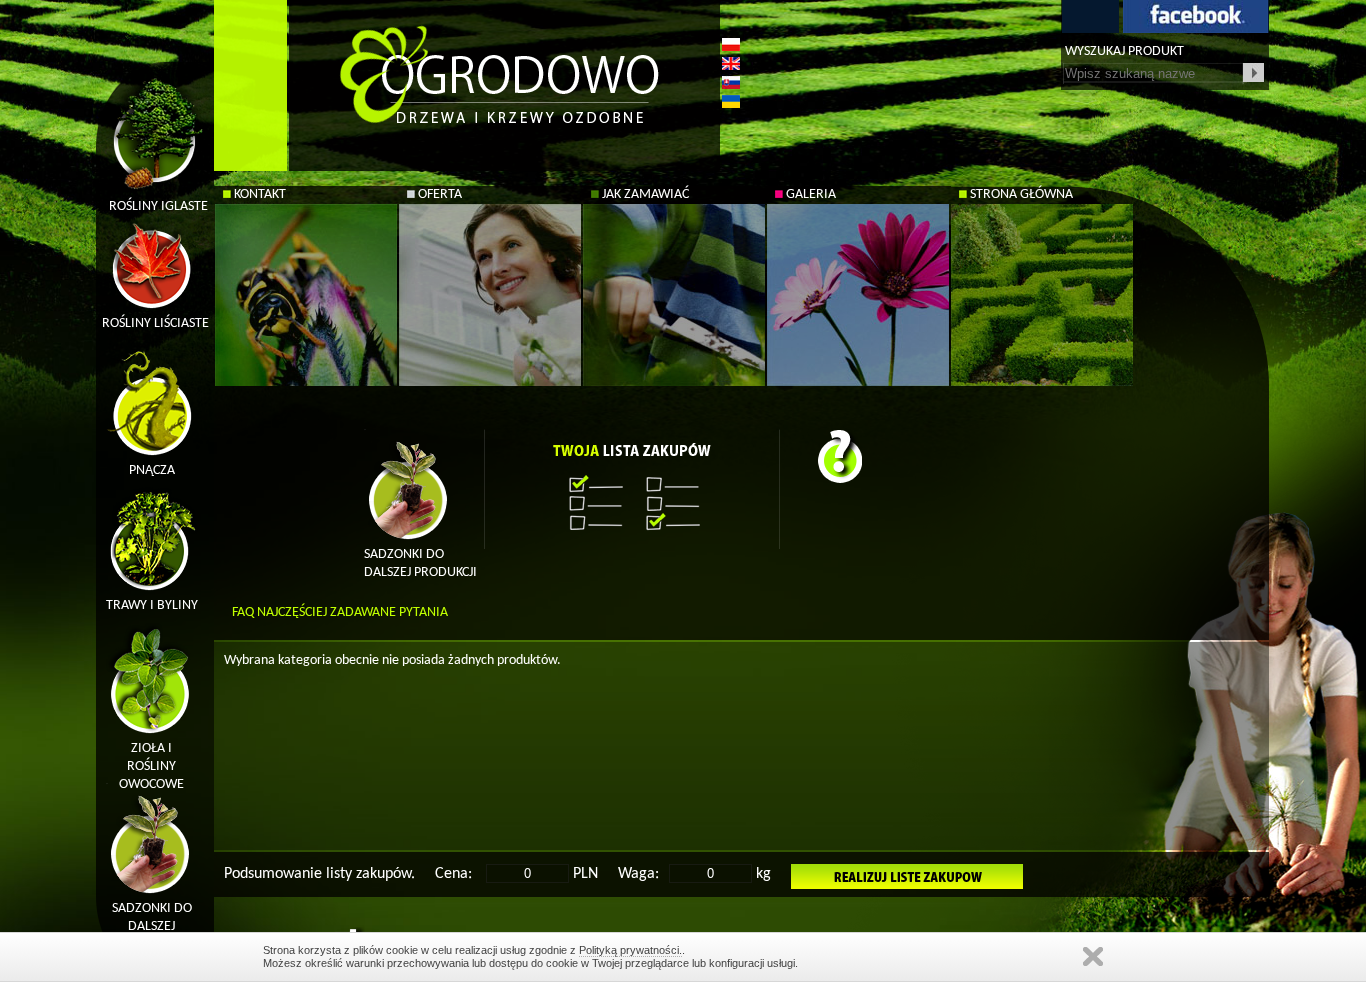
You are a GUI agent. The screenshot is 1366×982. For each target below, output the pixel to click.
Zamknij (1093, 956)
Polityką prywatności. (630, 950)
